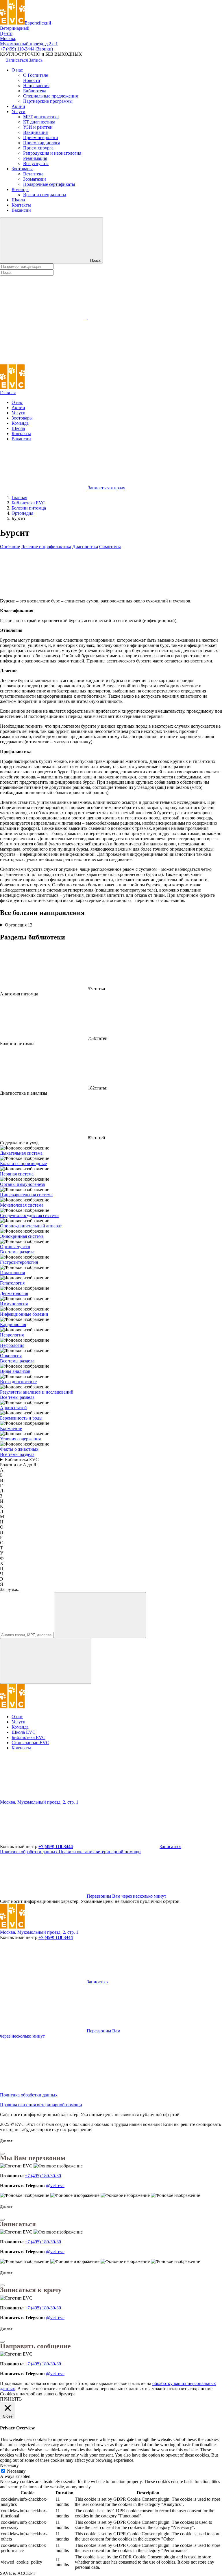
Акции (18, 106)
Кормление (11, 1428)
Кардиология (13, 1324)
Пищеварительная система (26, 1195)
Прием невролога (40, 137)
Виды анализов (15, 1371)
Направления (36, 86)
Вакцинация (35, 132)
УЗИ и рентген (38, 127)
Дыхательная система (21, 1153)
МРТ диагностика (41, 117)
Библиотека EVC (22, 1460)
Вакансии (21, 210)
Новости (32, 80)
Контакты (21, 205)
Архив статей (13, 1408)
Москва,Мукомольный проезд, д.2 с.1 (29, 41)
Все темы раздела (17, 1252)
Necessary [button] (9, 2465)
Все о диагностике (18, 1382)
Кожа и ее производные (23, 1163)
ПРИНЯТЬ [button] (11, 2399)
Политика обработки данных (29, 1852)
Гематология (12, 1273)
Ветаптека (33, 174)
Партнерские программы (48, 101)
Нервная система (17, 1174)
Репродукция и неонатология (52, 153)
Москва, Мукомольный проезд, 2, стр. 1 (39, 1802)
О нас (17, 70)
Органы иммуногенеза (22, 1184)
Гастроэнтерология (19, 1262)
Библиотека (35, 91)
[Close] (2, 2154)
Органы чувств (15, 1247)
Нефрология (12, 1345)
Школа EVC (24, 1732)
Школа (18, 200)
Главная (8, 393)
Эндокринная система (22, 1236)
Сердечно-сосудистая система (29, 1215)
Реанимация (35, 158)
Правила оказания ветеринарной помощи (100, 1852)
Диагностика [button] (85, 547)
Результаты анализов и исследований (37, 1392)
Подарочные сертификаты (49, 184)
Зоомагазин (35, 179)
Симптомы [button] (110, 547)
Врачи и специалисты (45, 195)
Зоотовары (22, 169)
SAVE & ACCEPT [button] (18, 2573)
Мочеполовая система (22, 1205)
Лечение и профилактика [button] (46, 547)
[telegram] (43, 1797)
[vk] (131, 1797)
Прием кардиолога (42, 143)
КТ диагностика (39, 122)
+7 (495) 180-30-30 (43, 2176)
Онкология (11, 1356)
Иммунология (14, 1304)
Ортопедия (19, 925)
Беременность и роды (21, 1418)
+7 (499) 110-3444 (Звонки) (26, 49)
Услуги (18, 112)
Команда (20, 189)
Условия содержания (20, 1439)
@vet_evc (55, 2185)
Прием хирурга (38, 148)
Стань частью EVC (30, 1743)
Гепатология (12, 1283)
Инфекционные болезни (24, 1314)
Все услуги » (36, 163)
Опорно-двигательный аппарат (31, 1226)
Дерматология (14, 1293)
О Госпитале (36, 75)
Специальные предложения (50, 96)
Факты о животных (19, 1449)
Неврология (12, 1335)
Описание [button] (10, 547)
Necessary (16, 2471)
